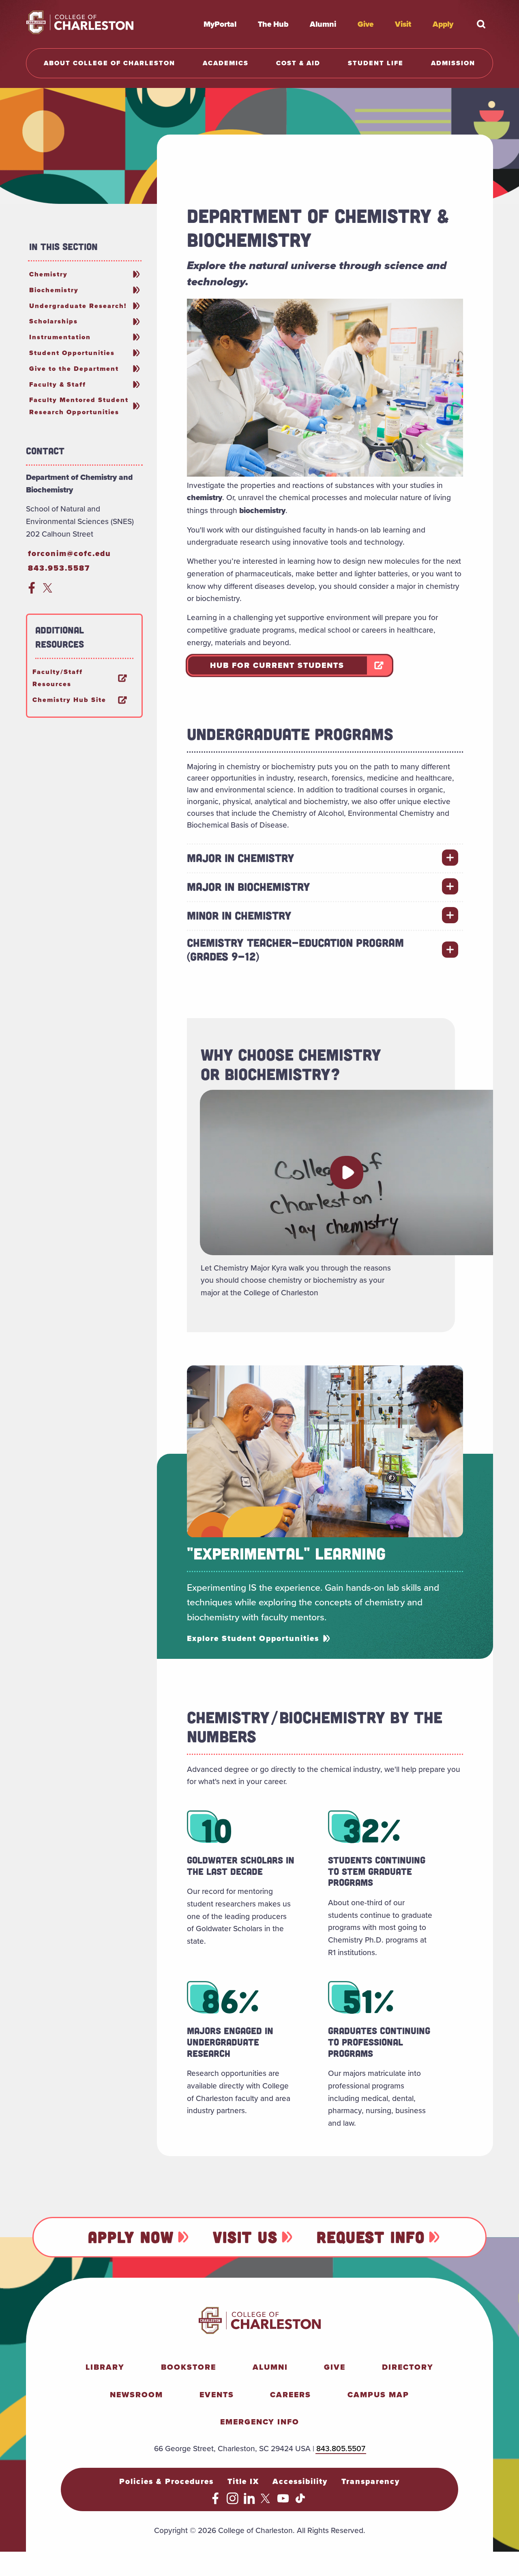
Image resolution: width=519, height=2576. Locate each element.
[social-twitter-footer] (267, 2501)
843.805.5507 (341, 2448)
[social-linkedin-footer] (250, 2501)
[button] (347, 1172)
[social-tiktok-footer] (300, 2501)
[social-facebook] (32, 591)
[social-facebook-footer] (216, 2501)
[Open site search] (481, 24)
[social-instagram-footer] (233, 2501)
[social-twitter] (49, 591)
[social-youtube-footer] (283, 2501)
